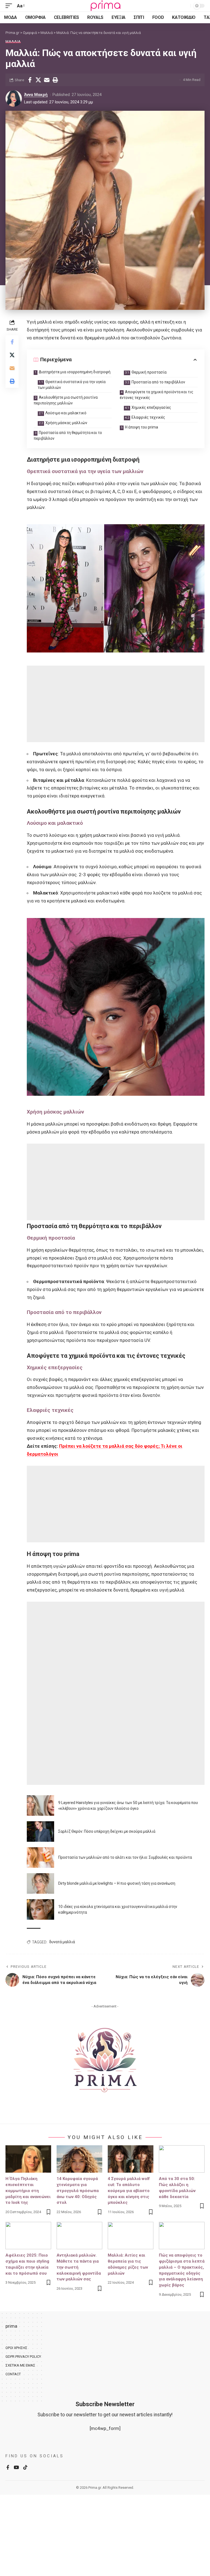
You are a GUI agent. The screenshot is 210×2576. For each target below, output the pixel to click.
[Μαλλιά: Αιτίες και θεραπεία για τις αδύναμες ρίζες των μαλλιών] (131, 2236)
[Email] (47, 80)
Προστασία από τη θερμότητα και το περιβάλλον (68, 435)
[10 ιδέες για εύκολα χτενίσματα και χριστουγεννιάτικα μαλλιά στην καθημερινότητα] (40, 1909)
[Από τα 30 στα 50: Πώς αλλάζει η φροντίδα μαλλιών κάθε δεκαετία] (182, 2159)
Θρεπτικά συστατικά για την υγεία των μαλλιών (72, 385)
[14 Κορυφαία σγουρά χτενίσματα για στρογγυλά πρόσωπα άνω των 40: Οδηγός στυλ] (79, 2159)
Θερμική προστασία (149, 372)
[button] (10, 6)
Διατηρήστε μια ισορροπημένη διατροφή (75, 372)
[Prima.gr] (105, 6)
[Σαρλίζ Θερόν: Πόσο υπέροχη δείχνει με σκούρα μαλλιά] (40, 1832)
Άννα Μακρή (36, 95)
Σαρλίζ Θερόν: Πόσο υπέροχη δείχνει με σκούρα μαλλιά (107, 1831)
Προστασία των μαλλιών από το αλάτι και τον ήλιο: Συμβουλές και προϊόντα (125, 1857)
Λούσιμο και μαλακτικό (66, 413)
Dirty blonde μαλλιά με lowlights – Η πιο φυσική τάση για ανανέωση (117, 1883)
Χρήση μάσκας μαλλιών (66, 423)
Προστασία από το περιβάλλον (158, 382)
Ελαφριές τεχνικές (148, 417)
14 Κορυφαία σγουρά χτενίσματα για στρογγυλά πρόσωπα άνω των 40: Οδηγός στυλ (78, 2191)
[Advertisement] (116, 704)
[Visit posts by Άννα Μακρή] (14, 98)
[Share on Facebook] (30, 80)
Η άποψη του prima (142, 427)
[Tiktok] (25, 2468)
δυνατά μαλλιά (62, 1942)
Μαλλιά (13, 41)
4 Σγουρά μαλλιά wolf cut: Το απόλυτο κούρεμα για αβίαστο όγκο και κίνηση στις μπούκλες (129, 2191)
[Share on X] (38, 80)
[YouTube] (16, 2468)
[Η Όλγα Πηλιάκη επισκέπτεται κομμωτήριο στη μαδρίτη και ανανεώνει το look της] (28, 2159)
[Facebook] (8, 2468)
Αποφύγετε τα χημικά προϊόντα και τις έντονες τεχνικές (157, 395)
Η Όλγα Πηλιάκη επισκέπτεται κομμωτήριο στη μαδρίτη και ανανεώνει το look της (28, 2191)
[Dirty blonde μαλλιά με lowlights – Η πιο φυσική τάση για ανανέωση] (40, 1883)
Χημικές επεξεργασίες (151, 407)
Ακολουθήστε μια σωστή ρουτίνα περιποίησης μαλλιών (66, 400)
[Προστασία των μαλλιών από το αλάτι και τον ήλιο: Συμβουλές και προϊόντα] (40, 1857)
